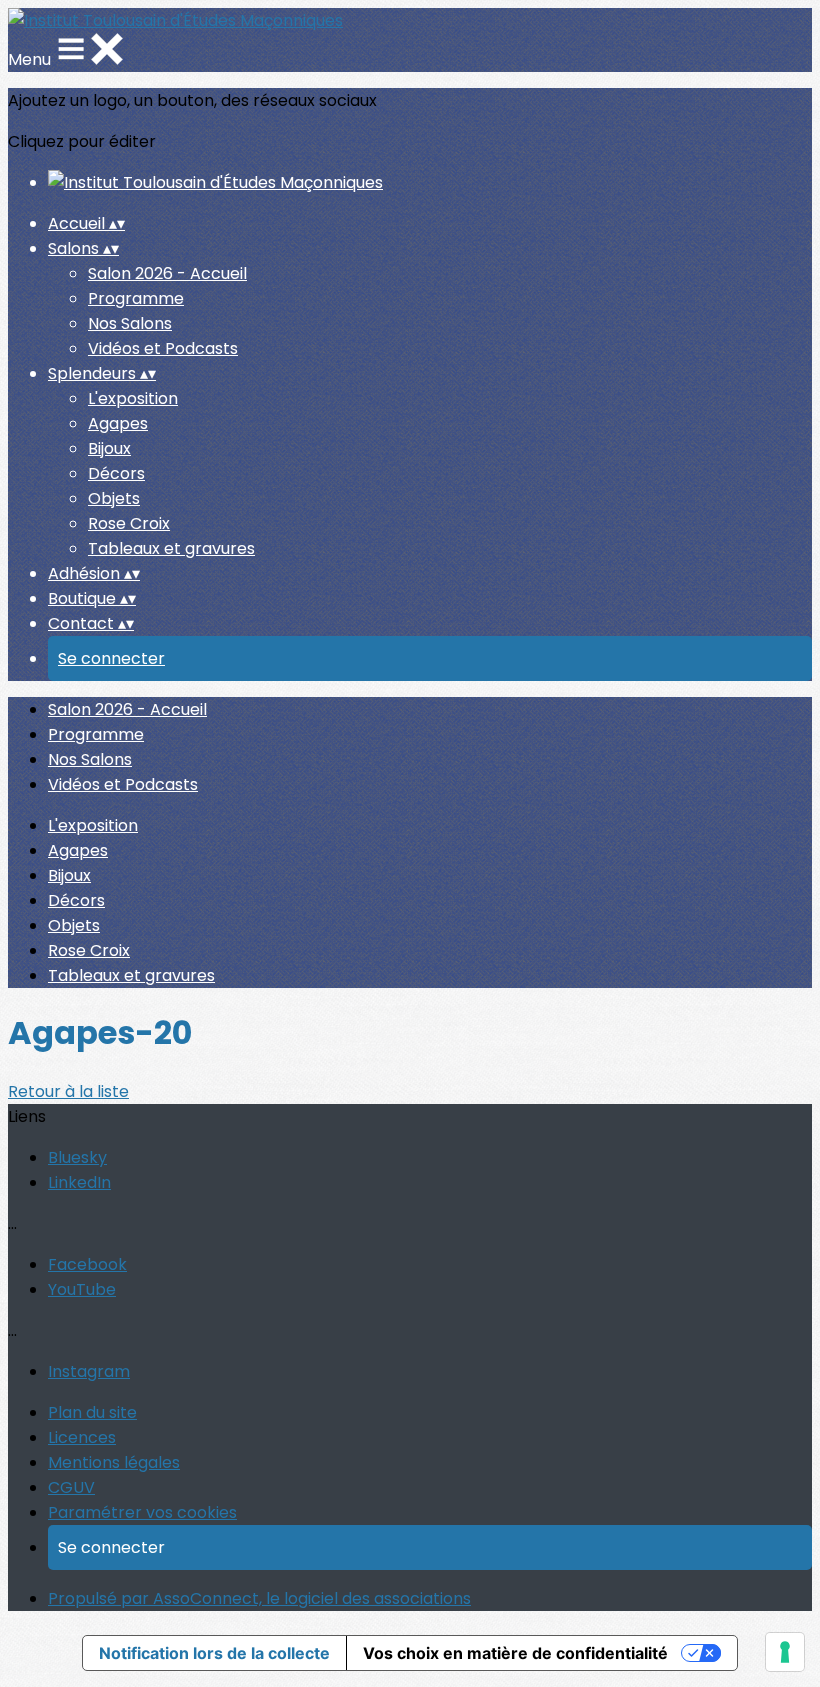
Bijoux (109, 448)
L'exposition (133, 398)
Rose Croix (129, 523)
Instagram (89, 1371)
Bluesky (77, 1157)
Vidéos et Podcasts (163, 348)
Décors (116, 473)
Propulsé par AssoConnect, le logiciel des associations (259, 1598)
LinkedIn (79, 1182)
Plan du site (92, 1412)
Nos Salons (130, 323)
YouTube (82, 1289)
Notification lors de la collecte (214, 1653)
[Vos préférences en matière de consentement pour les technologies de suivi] (785, 1652)
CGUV (71, 1487)
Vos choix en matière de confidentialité (515, 1653)
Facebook (87, 1264)
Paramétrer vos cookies (142, 1512)
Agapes (118, 423)
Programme (136, 298)
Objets (114, 498)
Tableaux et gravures (171, 548)
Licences (82, 1437)
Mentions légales (114, 1462)
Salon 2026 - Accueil (167, 273)
